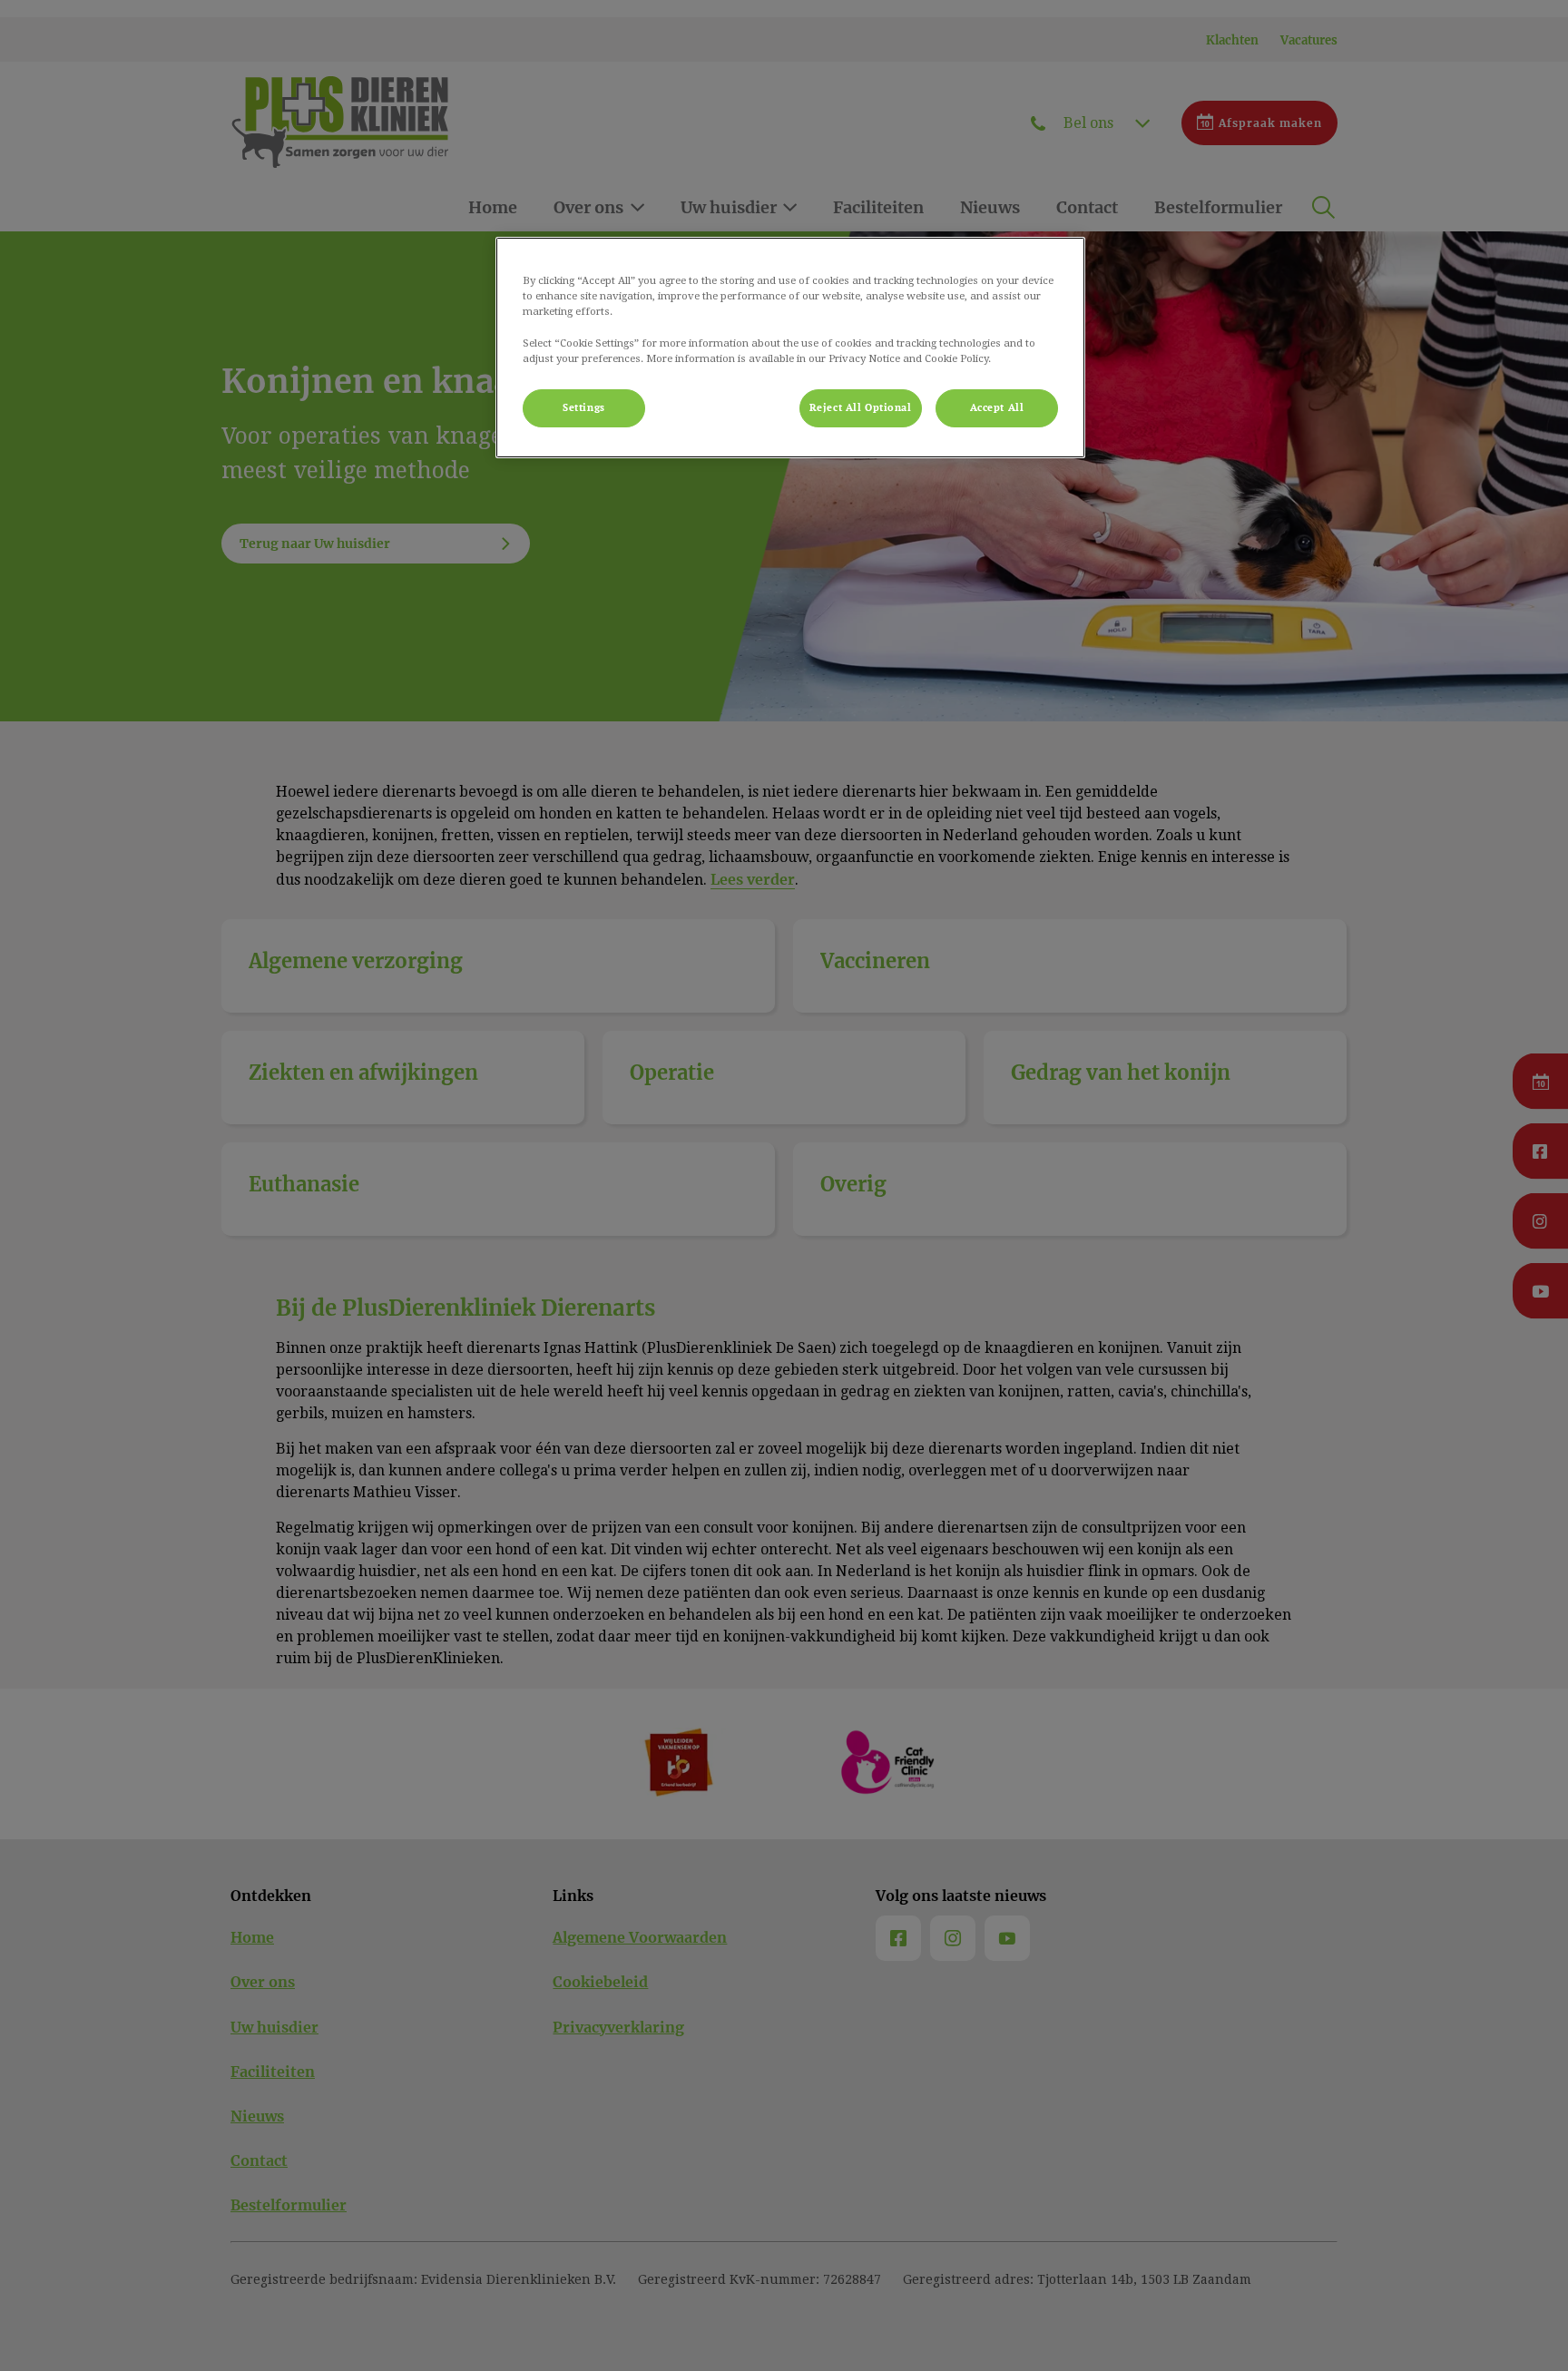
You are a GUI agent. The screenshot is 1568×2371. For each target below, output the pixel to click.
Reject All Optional (861, 408)
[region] (790, 347)
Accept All (997, 408)
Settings (584, 408)
